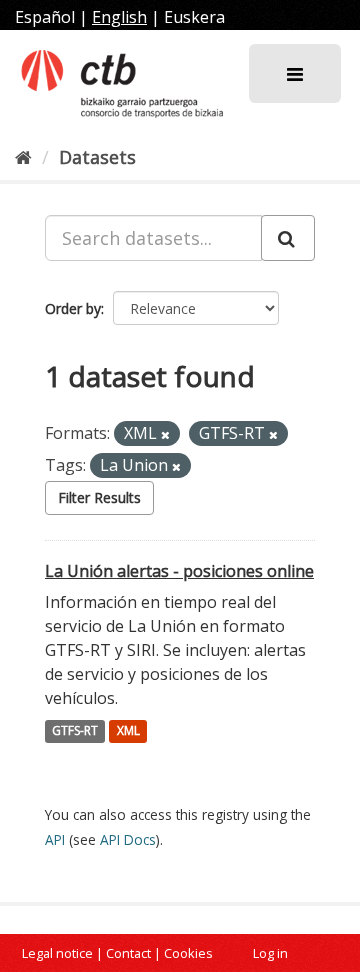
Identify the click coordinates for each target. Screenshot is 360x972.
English (119, 17)
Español (45, 17)
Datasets (97, 157)
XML (128, 731)
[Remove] (165, 434)
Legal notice (57, 953)
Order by (73, 308)
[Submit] (288, 238)
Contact (128, 953)
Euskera (194, 17)
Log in (270, 953)
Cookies (188, 953)
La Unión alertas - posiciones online (179, 571)
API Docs (128, 839)
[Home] (23, 157)
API (55, 839)
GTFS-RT (75, 731)
